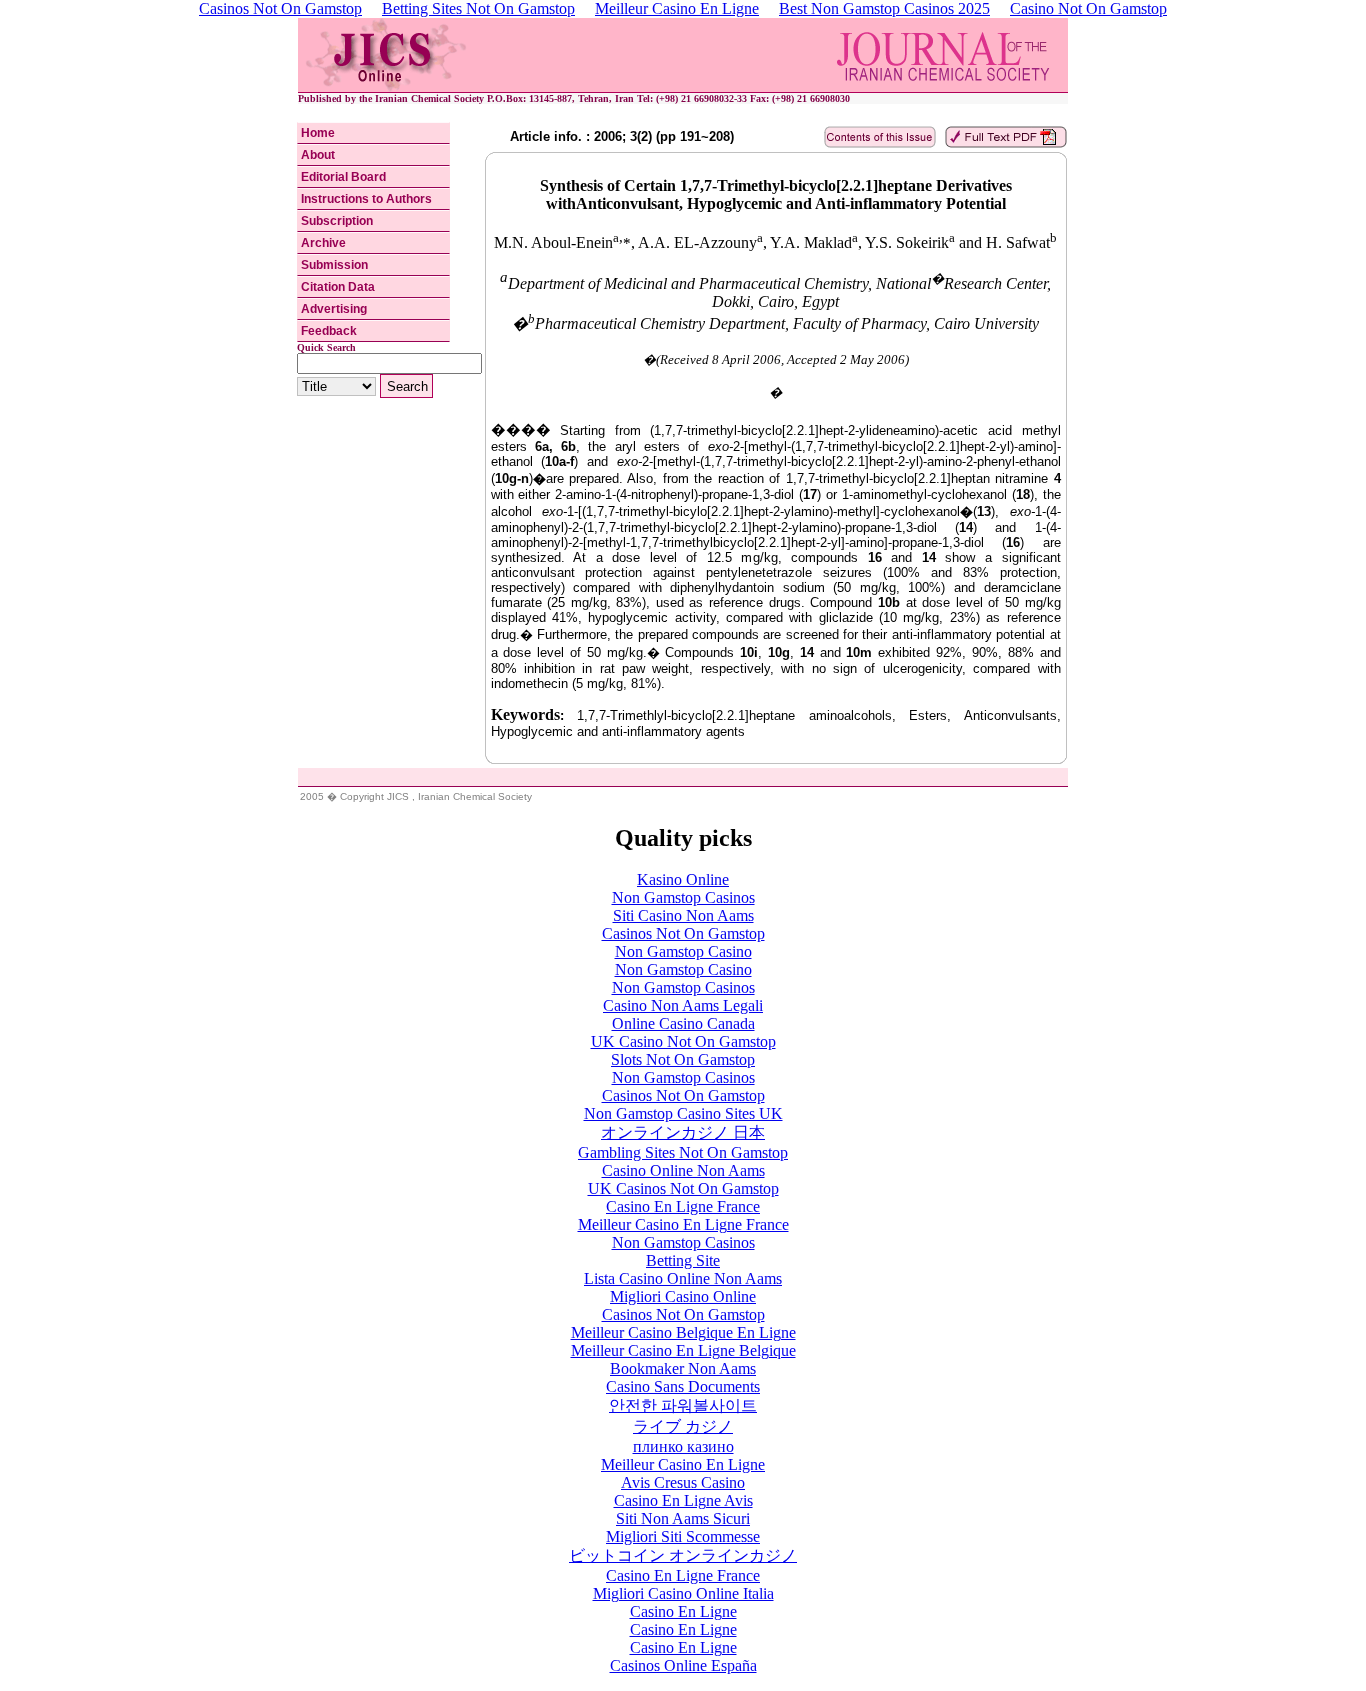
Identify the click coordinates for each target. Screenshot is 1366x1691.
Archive (323, 243)
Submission (334, 265)
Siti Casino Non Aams (683, 915)
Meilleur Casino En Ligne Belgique (683, 1350)
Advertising (334, 309)
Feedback (329, 331)
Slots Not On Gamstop (683, 1059)
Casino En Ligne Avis (683, 1500)
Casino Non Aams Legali (683, 1005)
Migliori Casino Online (683, 1296)
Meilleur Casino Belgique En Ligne (683, 1332)
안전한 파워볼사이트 (683, 1405)
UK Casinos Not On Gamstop (683, 1188)
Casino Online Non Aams (683, 1170)
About (318, 155)
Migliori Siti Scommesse (683, 1536)
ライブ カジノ (683, 1426)
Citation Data (338, 287)
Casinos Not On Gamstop (683, 933)
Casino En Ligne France (683, 1206)
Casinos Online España (683, 1665)
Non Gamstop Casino (683, 951)
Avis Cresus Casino (683, 1482)
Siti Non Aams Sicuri (683, 1518)
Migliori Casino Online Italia (683, 1593)
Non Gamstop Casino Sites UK (683, 1113)
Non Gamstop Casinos (683, 897)
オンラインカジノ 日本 (683, 1132)
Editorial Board (343, 177)
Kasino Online (683, 879)
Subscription (337, 221)
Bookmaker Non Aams (683, 1368)
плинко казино (683, 1446)
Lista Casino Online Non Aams (683, 1278)
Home (318, 133)
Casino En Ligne (683, 1611)
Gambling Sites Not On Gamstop (683, 1152)
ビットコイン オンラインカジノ (683, 1555)
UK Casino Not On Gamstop (683, 1041)
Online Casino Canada (683, 1023)
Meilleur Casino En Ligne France (683, 1224)
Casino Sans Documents (683, 1386)
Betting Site (683, 1260)
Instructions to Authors (366, 199)
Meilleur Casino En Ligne (683, 1464)
